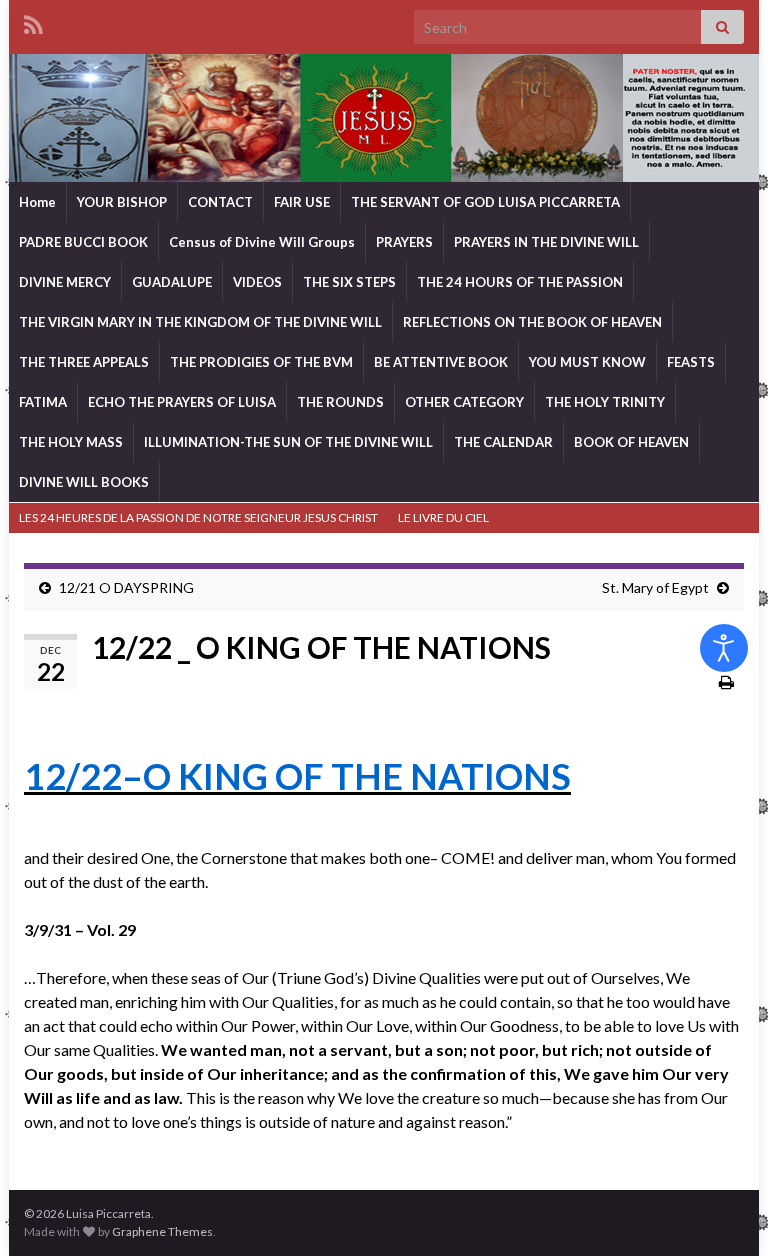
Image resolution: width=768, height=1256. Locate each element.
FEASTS (691, 362)
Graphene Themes (162, 1231)
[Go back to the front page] (384, 118)
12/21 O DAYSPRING (126, 587)
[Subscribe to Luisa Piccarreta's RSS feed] (33, 21)
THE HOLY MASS (71, 442)
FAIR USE (302, 202)
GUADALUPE (172, 282)
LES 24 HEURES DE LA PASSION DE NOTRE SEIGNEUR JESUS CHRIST (198, 517)
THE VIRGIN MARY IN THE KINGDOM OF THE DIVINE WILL (200, 322)
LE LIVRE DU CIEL (443, 517)
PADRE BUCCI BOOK (83, 242)
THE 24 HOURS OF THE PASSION (520, 282)
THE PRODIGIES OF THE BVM (261, 362)
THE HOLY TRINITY (605, 402)
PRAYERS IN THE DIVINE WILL (546, 242)
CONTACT (220, 202)
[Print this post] (726, 681)
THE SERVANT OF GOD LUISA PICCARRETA (485, 202)
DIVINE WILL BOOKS (84, 482)
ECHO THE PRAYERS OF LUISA (182, 402)
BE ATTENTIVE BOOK (441, 362)
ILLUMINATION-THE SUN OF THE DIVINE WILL (288, 442)
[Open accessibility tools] (724, 648)
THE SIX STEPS (349, 282)
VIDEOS (257, 282)
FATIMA (43, 402)
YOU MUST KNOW (587, 362)
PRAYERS (404, 242)
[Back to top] (723, 1211)
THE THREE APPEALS (84, 362)
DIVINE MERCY (65, 282)
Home (37, 202)
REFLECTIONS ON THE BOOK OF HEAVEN (532, 322)
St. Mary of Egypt (655, 587)
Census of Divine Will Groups (262, 242)
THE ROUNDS (340, 402)
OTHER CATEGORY (464, 402)
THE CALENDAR (503, 442)
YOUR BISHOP (122, 202)
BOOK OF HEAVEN (631, 442)
